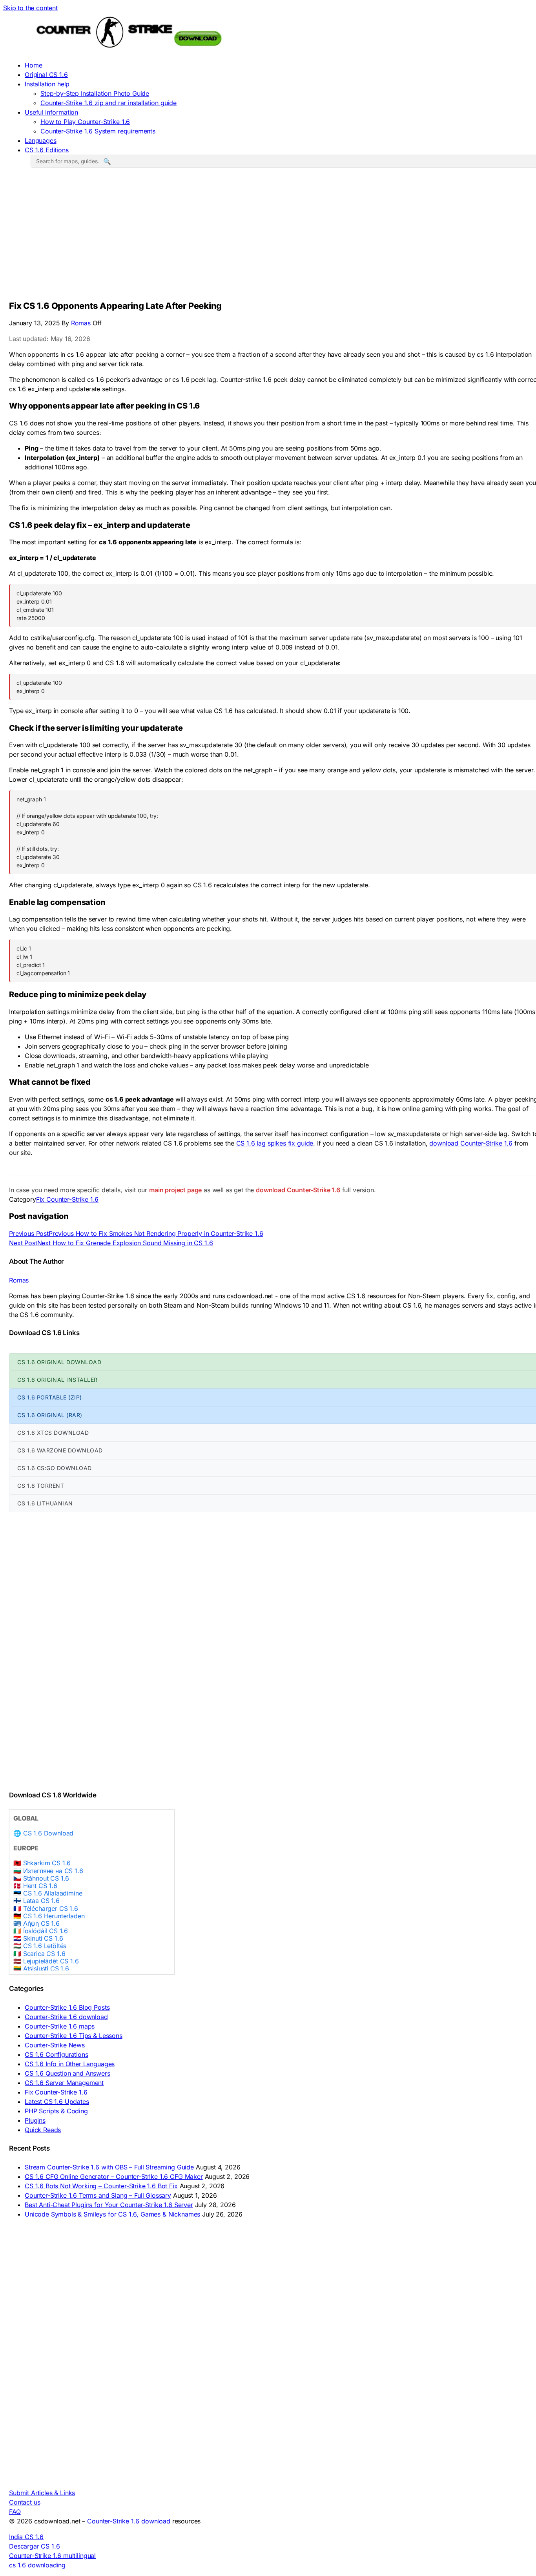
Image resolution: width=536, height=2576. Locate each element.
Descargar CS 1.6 (34, 2546)
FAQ (15, 2512)
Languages (41, 140)
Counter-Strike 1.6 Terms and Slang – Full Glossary (98, 2195)
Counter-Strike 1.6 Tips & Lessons (74, 2036)
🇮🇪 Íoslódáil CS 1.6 (41, 1931)
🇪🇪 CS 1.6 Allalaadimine (48, 1893)
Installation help (47, 84)
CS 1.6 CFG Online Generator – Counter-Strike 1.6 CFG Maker (114, 2176)
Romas (82, 323)
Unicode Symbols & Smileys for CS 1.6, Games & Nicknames (112, 2214)
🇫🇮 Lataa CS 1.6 (36, 1901)
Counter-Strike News (55, 2045)
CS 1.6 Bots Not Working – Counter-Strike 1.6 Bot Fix (101, 2186)
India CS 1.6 (26, 2537)
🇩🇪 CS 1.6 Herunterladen (49, 1916)
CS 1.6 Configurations (57, 2054)
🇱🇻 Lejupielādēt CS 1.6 (46, 1961)
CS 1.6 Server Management (64, 2083)
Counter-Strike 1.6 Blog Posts (67, 2007)
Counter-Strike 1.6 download (66, 2017)
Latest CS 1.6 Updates (57, 2102)
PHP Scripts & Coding (56, 2111)
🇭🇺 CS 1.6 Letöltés (40, 1946)
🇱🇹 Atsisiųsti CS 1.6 (41, 1969)
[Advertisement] (274, 237)
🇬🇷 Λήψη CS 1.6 (36, 1924)
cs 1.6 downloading (37, 2565)
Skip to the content (30, 8)
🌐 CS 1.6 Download (43, 1833)
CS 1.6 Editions (47, 150)
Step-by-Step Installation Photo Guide (95, 93)
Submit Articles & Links (42, 2493)
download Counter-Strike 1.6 (471, 1143)
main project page (175, 1190)
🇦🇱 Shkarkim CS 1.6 (42, 1863)
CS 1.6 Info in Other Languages (70, 2064)
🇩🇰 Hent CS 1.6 (35, 1886)
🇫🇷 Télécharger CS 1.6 (46, 1909)
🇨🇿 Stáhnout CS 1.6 (41, 1878)
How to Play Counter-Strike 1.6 (85, 122)
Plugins (35, 2120)
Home (33, 65)
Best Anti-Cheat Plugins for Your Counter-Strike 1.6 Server (109, 2205)
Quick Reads (43, 2130)
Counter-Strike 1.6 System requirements (98, 131)
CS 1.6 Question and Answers (67, 2073)
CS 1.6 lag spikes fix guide (275, 1143)
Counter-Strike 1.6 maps (60, 2026)
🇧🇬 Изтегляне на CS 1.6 (48, 1871)
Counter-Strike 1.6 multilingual (52, 2556)
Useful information (51, 112)
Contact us (25, 2502)
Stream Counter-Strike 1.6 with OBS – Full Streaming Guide (109, 2167)
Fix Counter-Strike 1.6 (67, 1199)
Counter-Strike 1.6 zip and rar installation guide (108, 103)
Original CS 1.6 (46, 75)
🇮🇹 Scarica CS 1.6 (39, 1954)
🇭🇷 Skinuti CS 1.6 (38, 1938)
